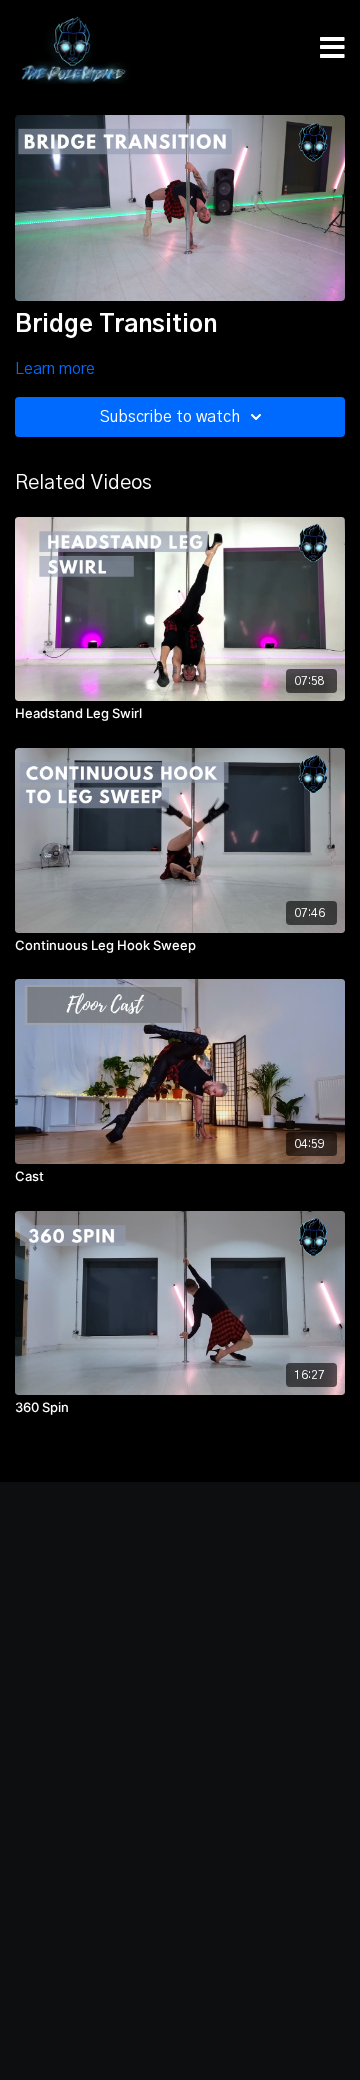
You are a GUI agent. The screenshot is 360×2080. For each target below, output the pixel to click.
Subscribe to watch (170, 417)
